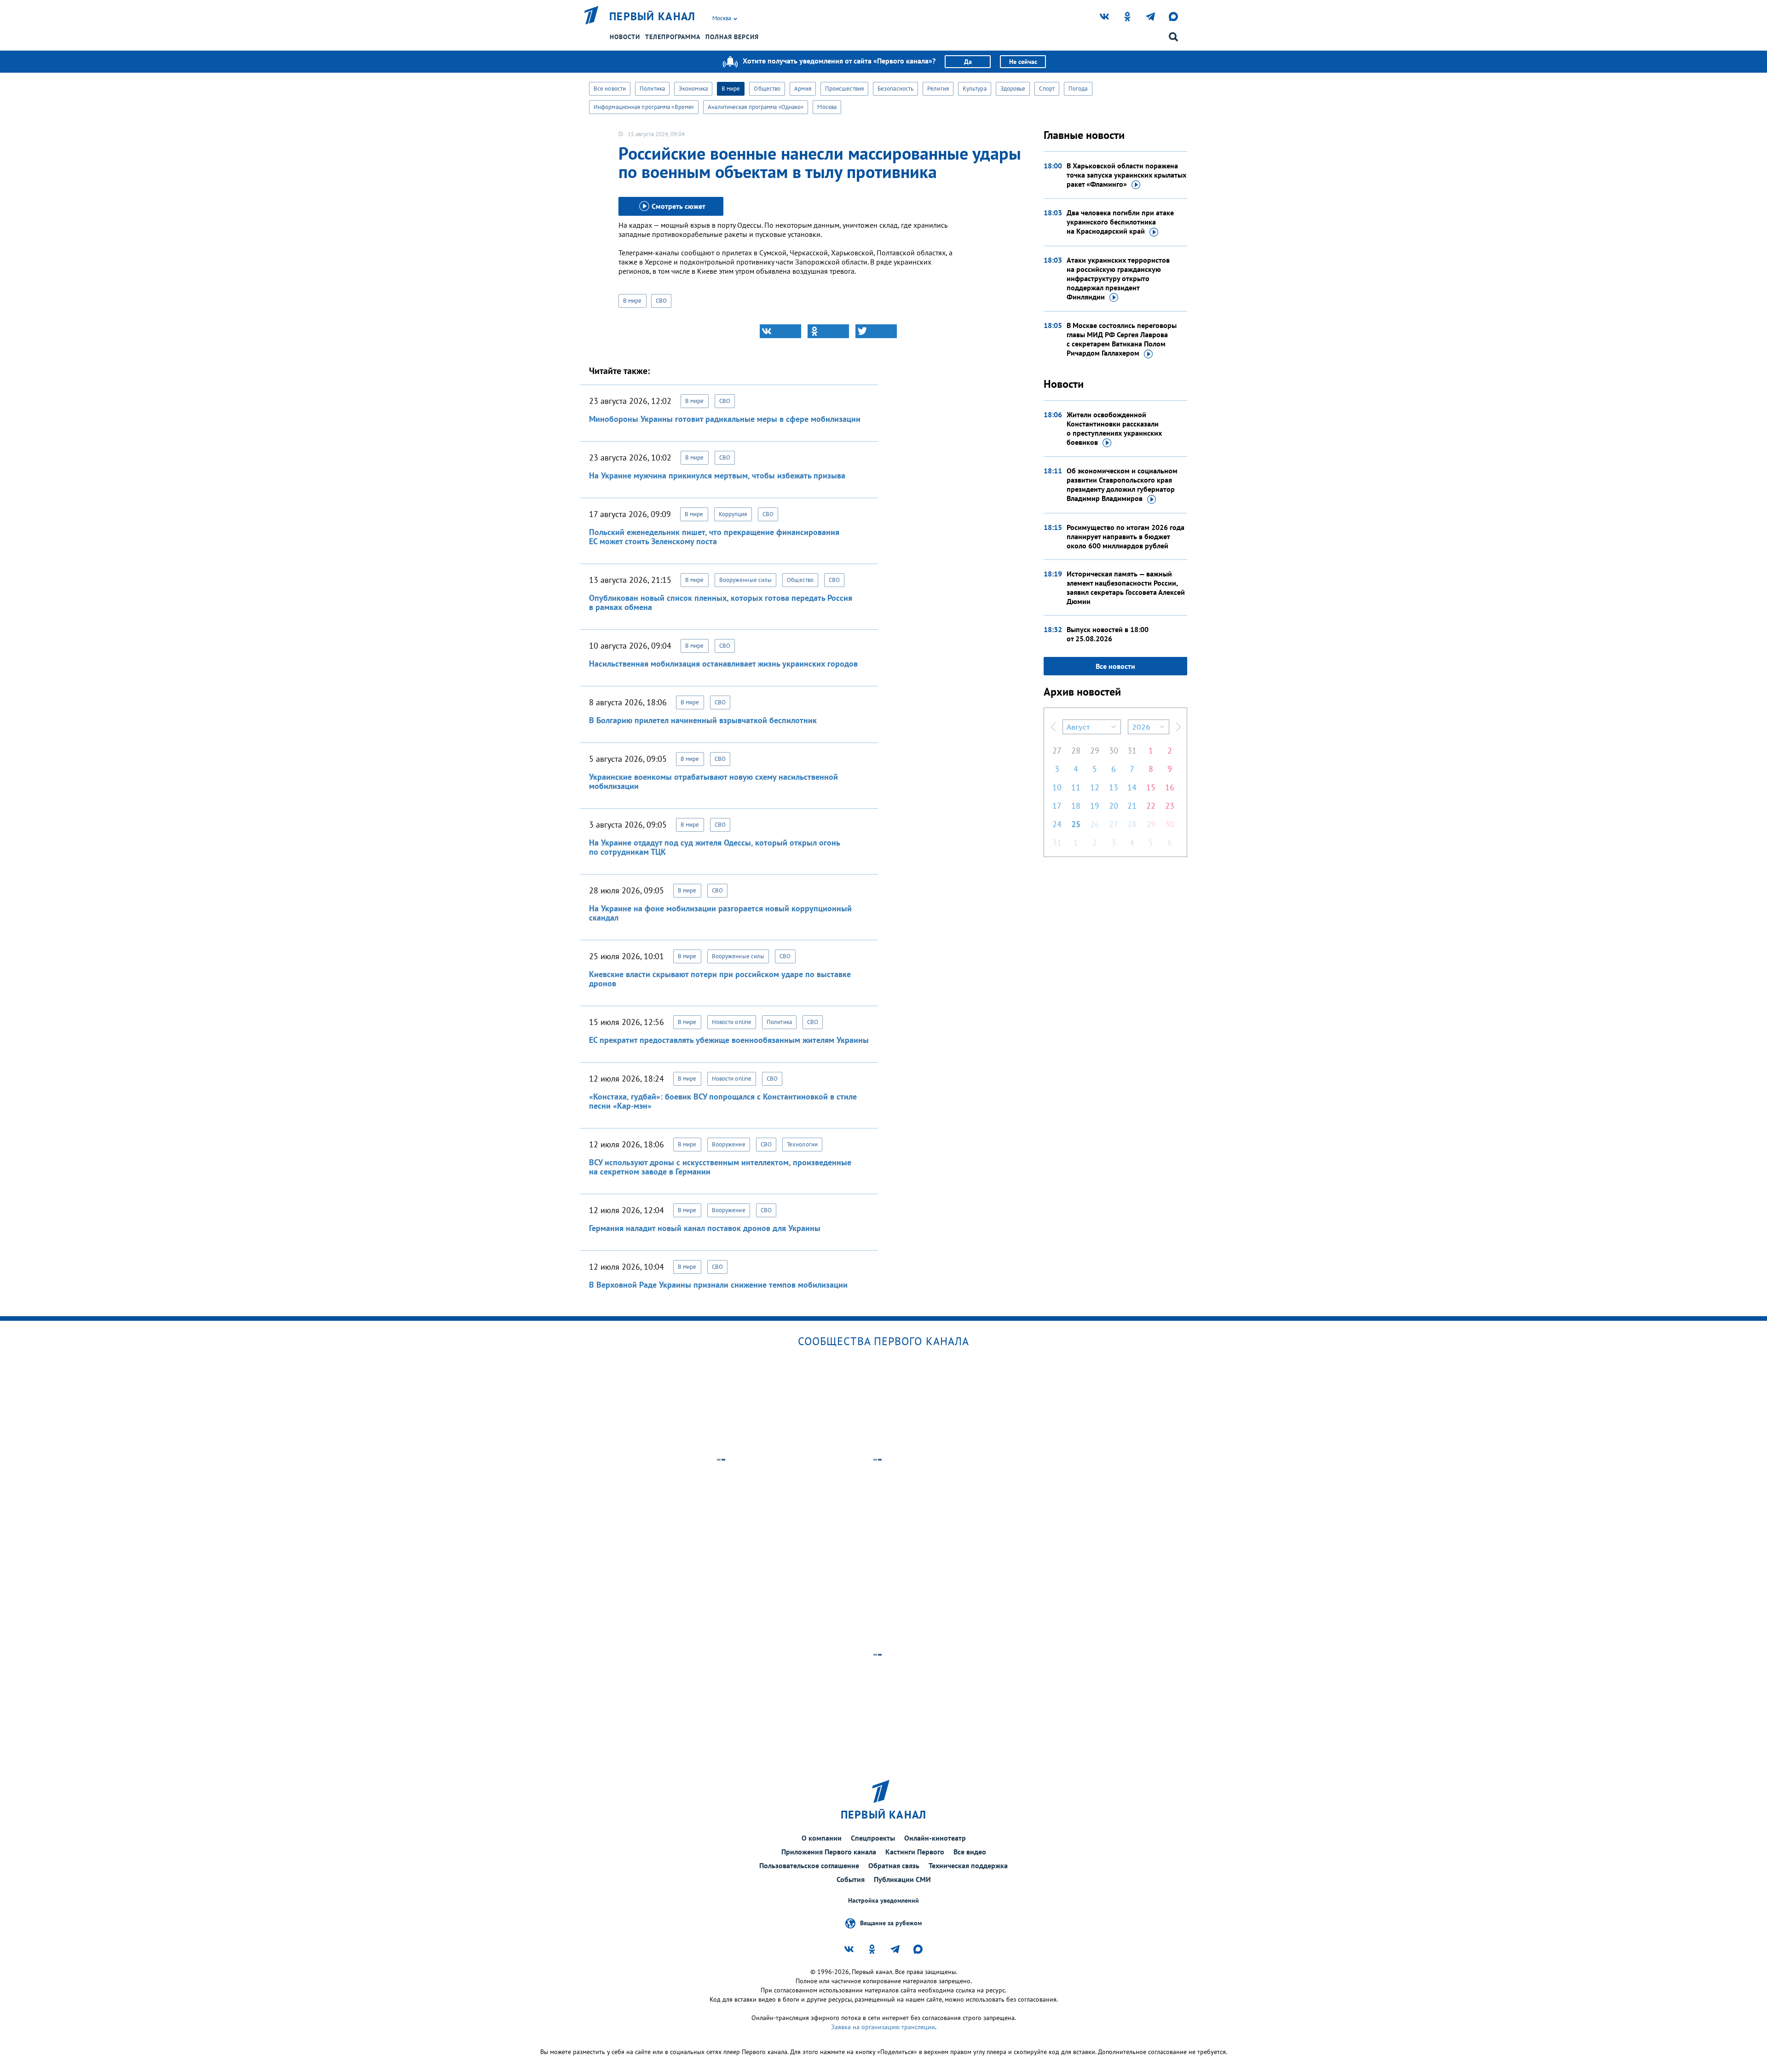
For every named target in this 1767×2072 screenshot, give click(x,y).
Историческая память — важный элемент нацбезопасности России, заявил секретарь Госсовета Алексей (1126, 587)
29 (1095, 751)
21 (1132, 806)
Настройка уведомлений (883, 1901)
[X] (876, 331)
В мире (731, 89)
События (851, 1879)
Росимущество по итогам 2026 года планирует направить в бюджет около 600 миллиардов (1126, 536)
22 (1151, 806)
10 (1057, 787)
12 (1095, 787)
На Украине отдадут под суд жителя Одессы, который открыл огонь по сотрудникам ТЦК (714, 847)
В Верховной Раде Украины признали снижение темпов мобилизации (718, 1285)
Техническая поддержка (968, 1865)
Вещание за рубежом (891, 1923)
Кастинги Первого (915, 1852)
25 (1076, 824)
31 (1132, 751)
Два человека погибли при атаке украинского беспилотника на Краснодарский (1120, 222)
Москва (827, 107)
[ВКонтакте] (780, 331)
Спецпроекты (873, 1838)
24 (1057, 824)
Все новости (610, 89)
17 (1057, 806)
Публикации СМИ (902, 1879)
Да (968, 62)
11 (1076, 787)
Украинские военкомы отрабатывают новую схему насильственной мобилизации (713, 781)
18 (1076, 806)
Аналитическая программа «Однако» (756, 107)
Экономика (693, 89)
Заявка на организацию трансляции (883, 2027)
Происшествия (844, 89)
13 (1114, 787)
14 (1132, 787)
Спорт (1047, 89)
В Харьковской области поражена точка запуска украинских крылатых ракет (1126, 175)
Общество (767, 89)
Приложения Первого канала (829, 1852)
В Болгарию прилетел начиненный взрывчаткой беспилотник (703, 720)
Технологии (802, 1144)
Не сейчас (1023, 62)
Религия (938, 89)
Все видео (970, 1852)
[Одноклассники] (828, 331)
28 (1076, 751)
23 (1170, 806)
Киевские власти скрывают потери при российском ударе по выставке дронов (720, 979)
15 (1151, 787)
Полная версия (732, 37)
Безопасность (895, 89)
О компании (822, 1838)
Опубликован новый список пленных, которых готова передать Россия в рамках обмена (721, 602)
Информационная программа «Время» (644, 107)
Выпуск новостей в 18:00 (1108, 634)
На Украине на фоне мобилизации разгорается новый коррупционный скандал (720, 913)
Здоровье (1013, 89)
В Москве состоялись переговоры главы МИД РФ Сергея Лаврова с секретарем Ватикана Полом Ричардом (1122, 339)
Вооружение (729, 1144)
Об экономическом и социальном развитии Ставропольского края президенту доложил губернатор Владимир (1122, 484)
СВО (661, 301)
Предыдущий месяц (1053, 727)
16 (1170, 787)
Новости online (732, 1022)
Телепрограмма (673, 37)
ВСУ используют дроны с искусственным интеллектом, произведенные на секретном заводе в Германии (720, 1167)
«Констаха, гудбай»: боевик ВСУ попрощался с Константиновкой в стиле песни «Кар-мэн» (723, 1101)
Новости (625, 37)
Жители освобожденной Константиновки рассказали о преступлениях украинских (1114, 428)
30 (1114, 751)
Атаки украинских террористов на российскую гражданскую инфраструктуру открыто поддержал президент (1118, 278)
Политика (652, 89)
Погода (1078, 89)
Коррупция (733, 514)
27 (1057, 751)
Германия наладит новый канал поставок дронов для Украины (705, 1228)
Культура (975, 89)
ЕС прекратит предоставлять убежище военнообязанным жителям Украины (729, 1040)
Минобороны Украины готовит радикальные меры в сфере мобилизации (725, 419)
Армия (803, 89)
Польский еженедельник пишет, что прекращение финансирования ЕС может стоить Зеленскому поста (714, 537)
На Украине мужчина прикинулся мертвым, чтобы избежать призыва (717, 475)
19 (1095, 806)
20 (1114, 806)
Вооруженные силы (746, 580)
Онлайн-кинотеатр (935, 1838)
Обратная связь (894, 1865)
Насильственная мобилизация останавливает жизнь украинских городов (723, 664)
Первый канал (653, 17)
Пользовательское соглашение (809, 1865)
